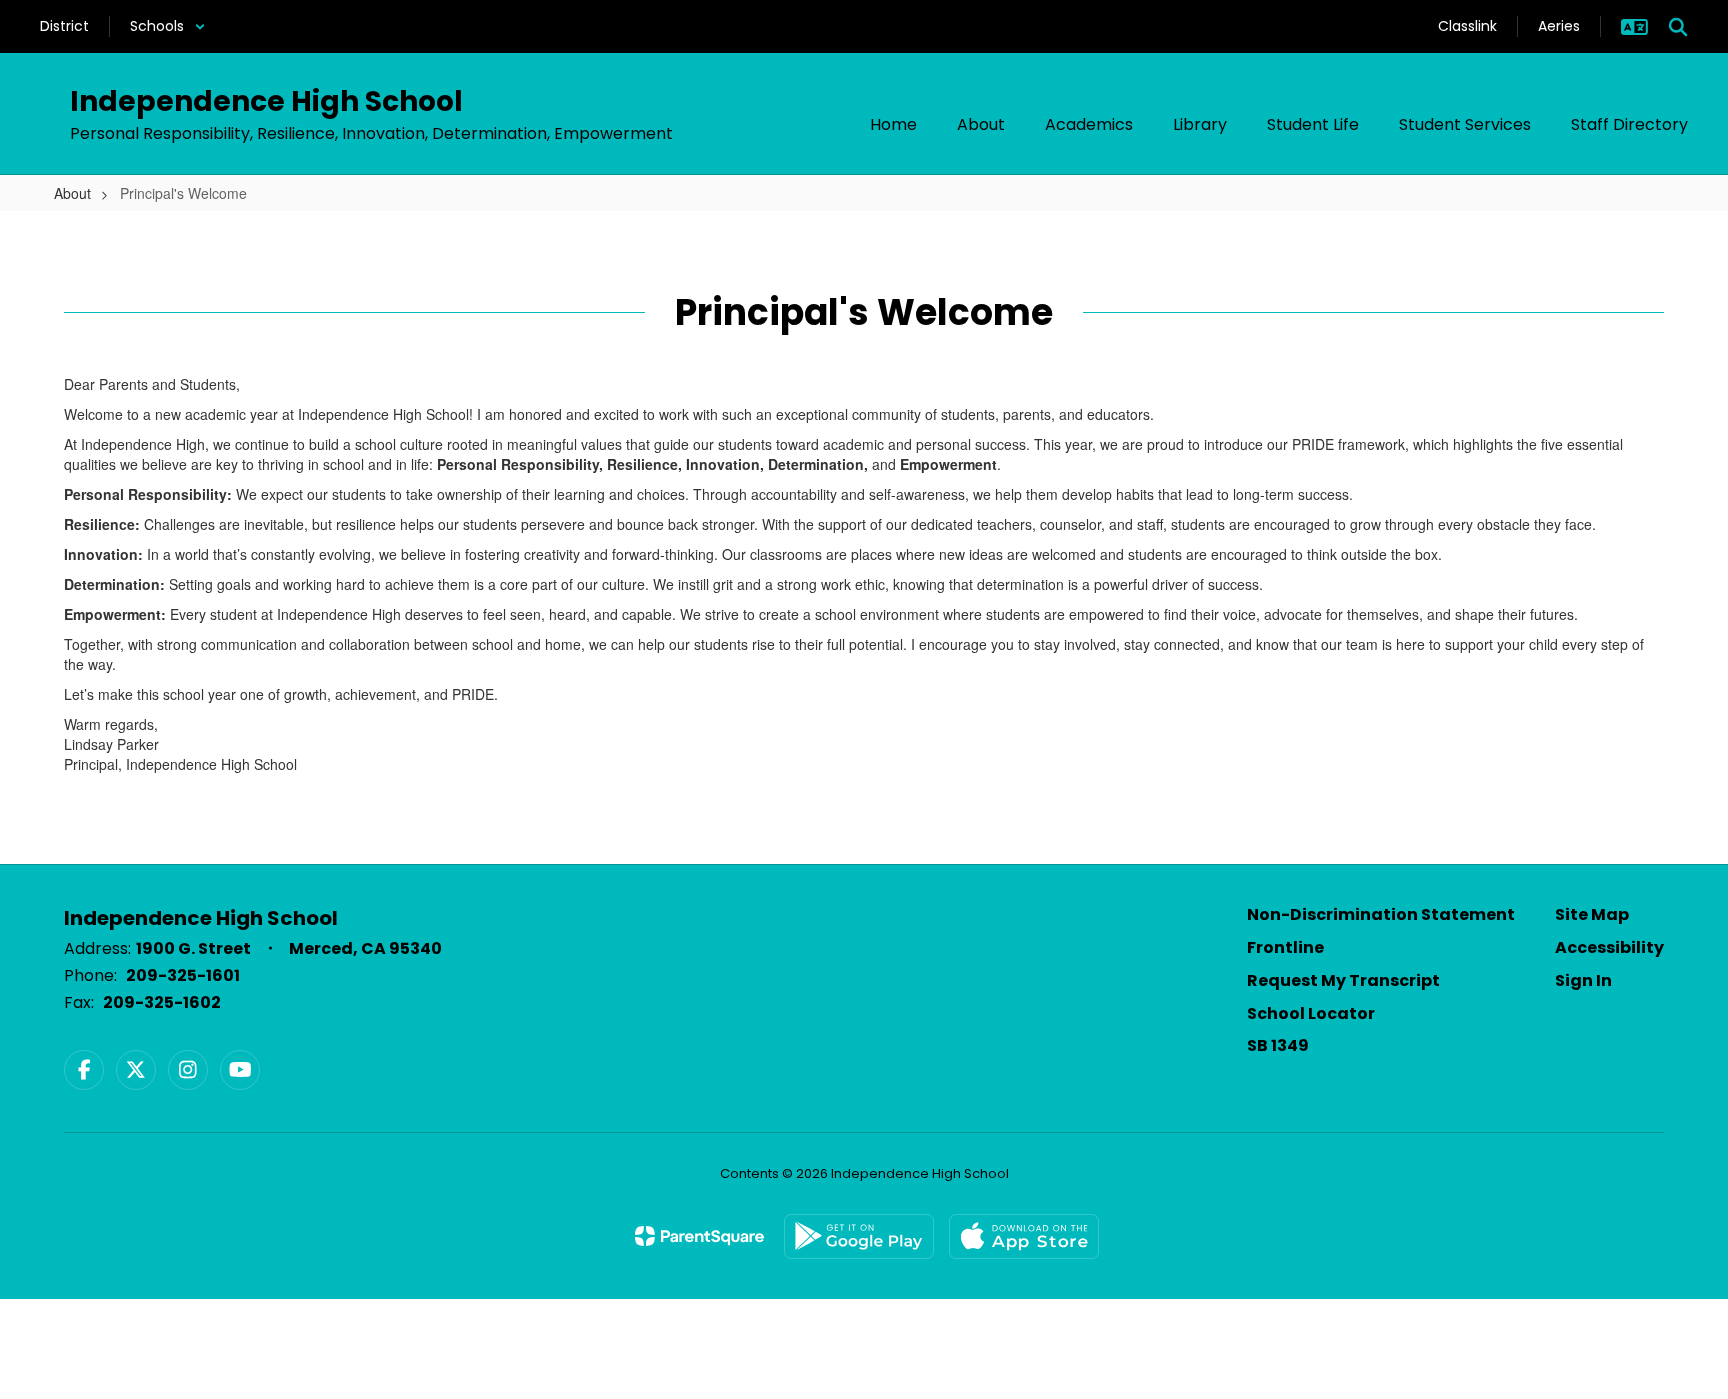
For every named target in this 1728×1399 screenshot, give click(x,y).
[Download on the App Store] (1024, 1236)
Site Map (1592, 914)
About (72, 193)
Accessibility (1609, 947)
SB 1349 (1278, 1045)
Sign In (1583, 980)
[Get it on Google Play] (859, 1236)
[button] (168, 26)
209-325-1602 (162, 1002)
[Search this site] (1678, 27)
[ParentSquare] (699, 1236)
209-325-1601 (183, 975)
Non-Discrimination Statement (1381, 914)
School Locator (1311, 1013)
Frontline (1285, 947)
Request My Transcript (1343, 980)
